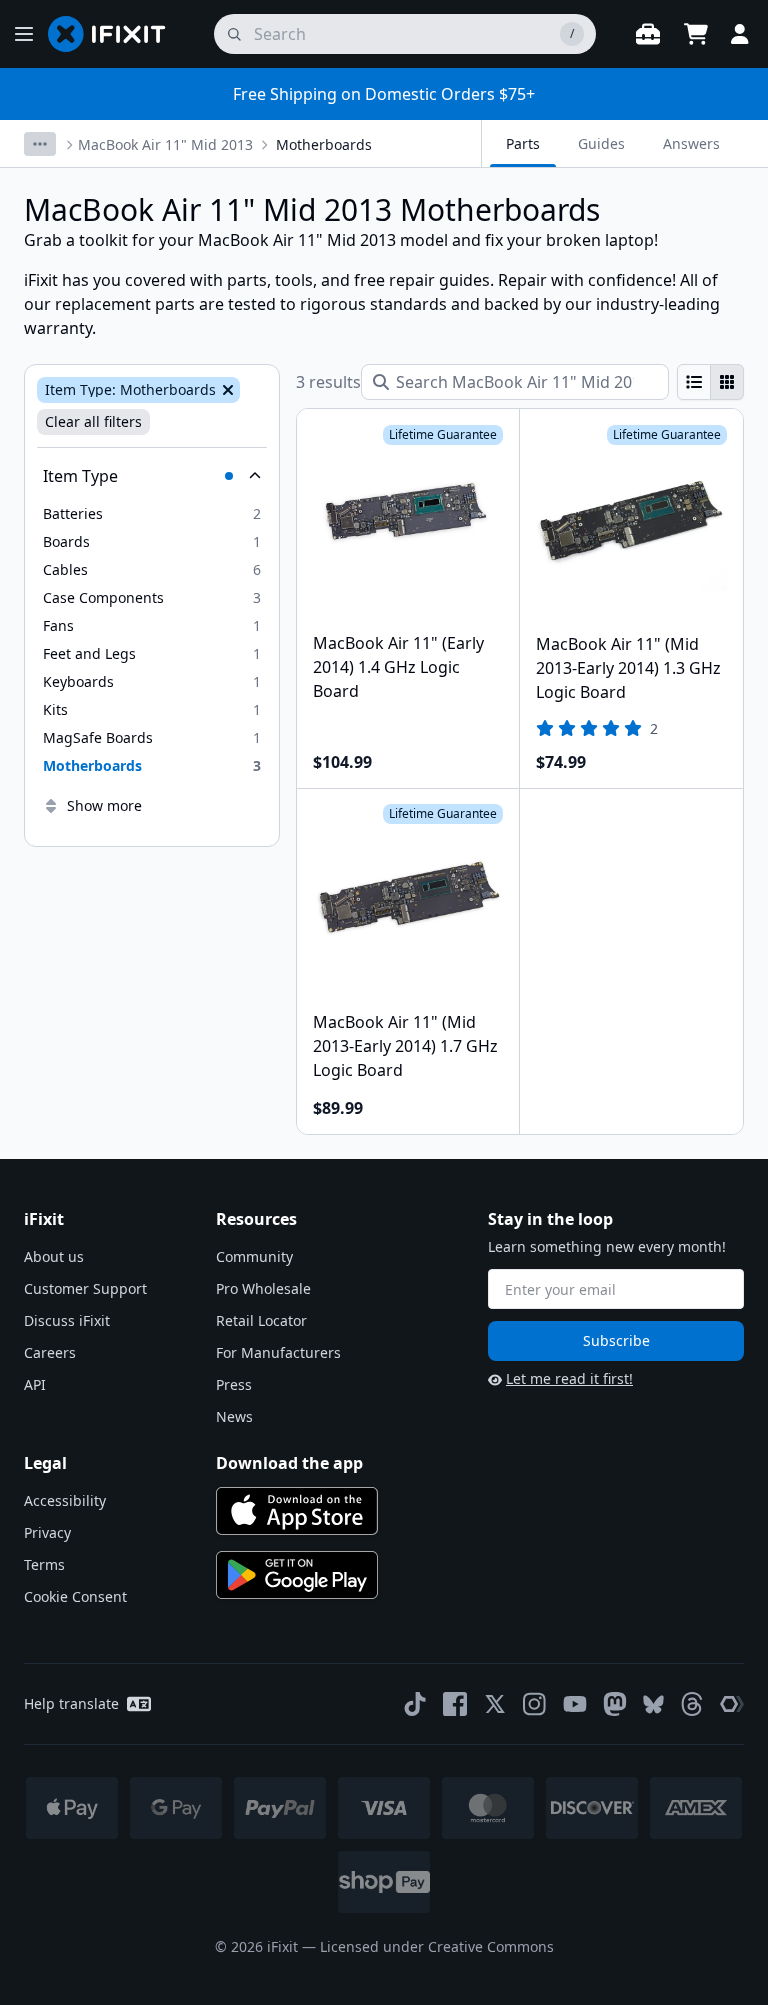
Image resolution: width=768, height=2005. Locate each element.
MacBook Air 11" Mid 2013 (165, 144)
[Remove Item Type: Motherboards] (226, 390)
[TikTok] (415, 1704)
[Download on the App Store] (297, 1511)
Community (254, 1256)
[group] (710, 382)
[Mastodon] (615, 1704)
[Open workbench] (648, 34)
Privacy (47, 1532)
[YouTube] (575, 1704)
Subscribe (616, 1340)
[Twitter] (495, 1704)
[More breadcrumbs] (40, 144)
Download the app (289, 1463)
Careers (50, 1352)
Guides (601, 143)
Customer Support (85, 1288)
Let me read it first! (569, 1378)
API (35, 1384)
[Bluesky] (653, 1704)
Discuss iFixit (67, 1320)
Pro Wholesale (263, 1288)
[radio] (694, 382)
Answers (691, 143)
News (234, 1416)
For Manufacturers (278, 1352)
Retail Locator (261, 1320)
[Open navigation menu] (24, 34)
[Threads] (692, 1704)
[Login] (740, 34)
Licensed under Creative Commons (437, 1946)
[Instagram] (535, 1704)
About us (54, 1256)
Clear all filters (93, 421)
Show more (104, 805)
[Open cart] (696, 34)
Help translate (71, 1703)
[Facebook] (455, 1704)
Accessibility (65, 1500)
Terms (44, 1564)
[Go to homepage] (115, 34)
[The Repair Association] (732, 1704)
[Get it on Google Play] (297, 1575)
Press (234, 1384)
